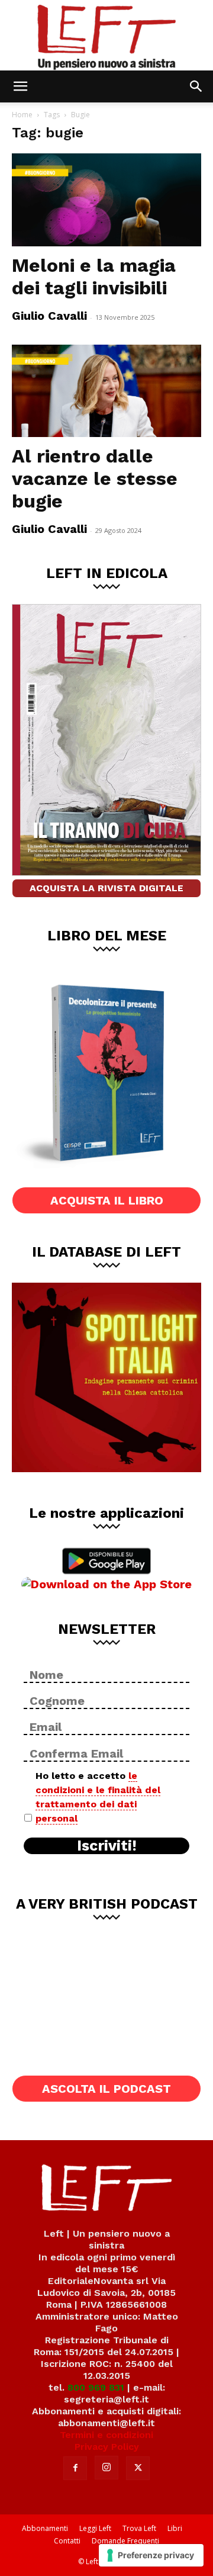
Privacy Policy (107, 2447)
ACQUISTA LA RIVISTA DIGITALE (106, 888)
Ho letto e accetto (98, 1797)
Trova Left (139, 2528)
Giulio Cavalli (49, 316)
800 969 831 (96, 2387)
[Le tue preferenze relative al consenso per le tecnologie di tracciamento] (151, 2555)
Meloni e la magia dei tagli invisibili (94, 277)
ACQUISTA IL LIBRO (107, 1200)
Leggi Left (95, 2528)
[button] (20, 86)
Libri (175, 2528)
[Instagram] (106, 2468)
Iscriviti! (107, 1846)
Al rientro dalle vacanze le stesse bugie (95, 478)
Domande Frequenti (125, 2541)
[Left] (106, 35)
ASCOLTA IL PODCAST (106, 2089)
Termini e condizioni (106, 2435)
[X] (138, 2468)
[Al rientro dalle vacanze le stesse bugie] (106, 391)
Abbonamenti (45, 2528)
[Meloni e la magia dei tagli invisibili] (106, 200)
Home (22, 115)
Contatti (67, 2541)
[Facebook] (75, 2468)
